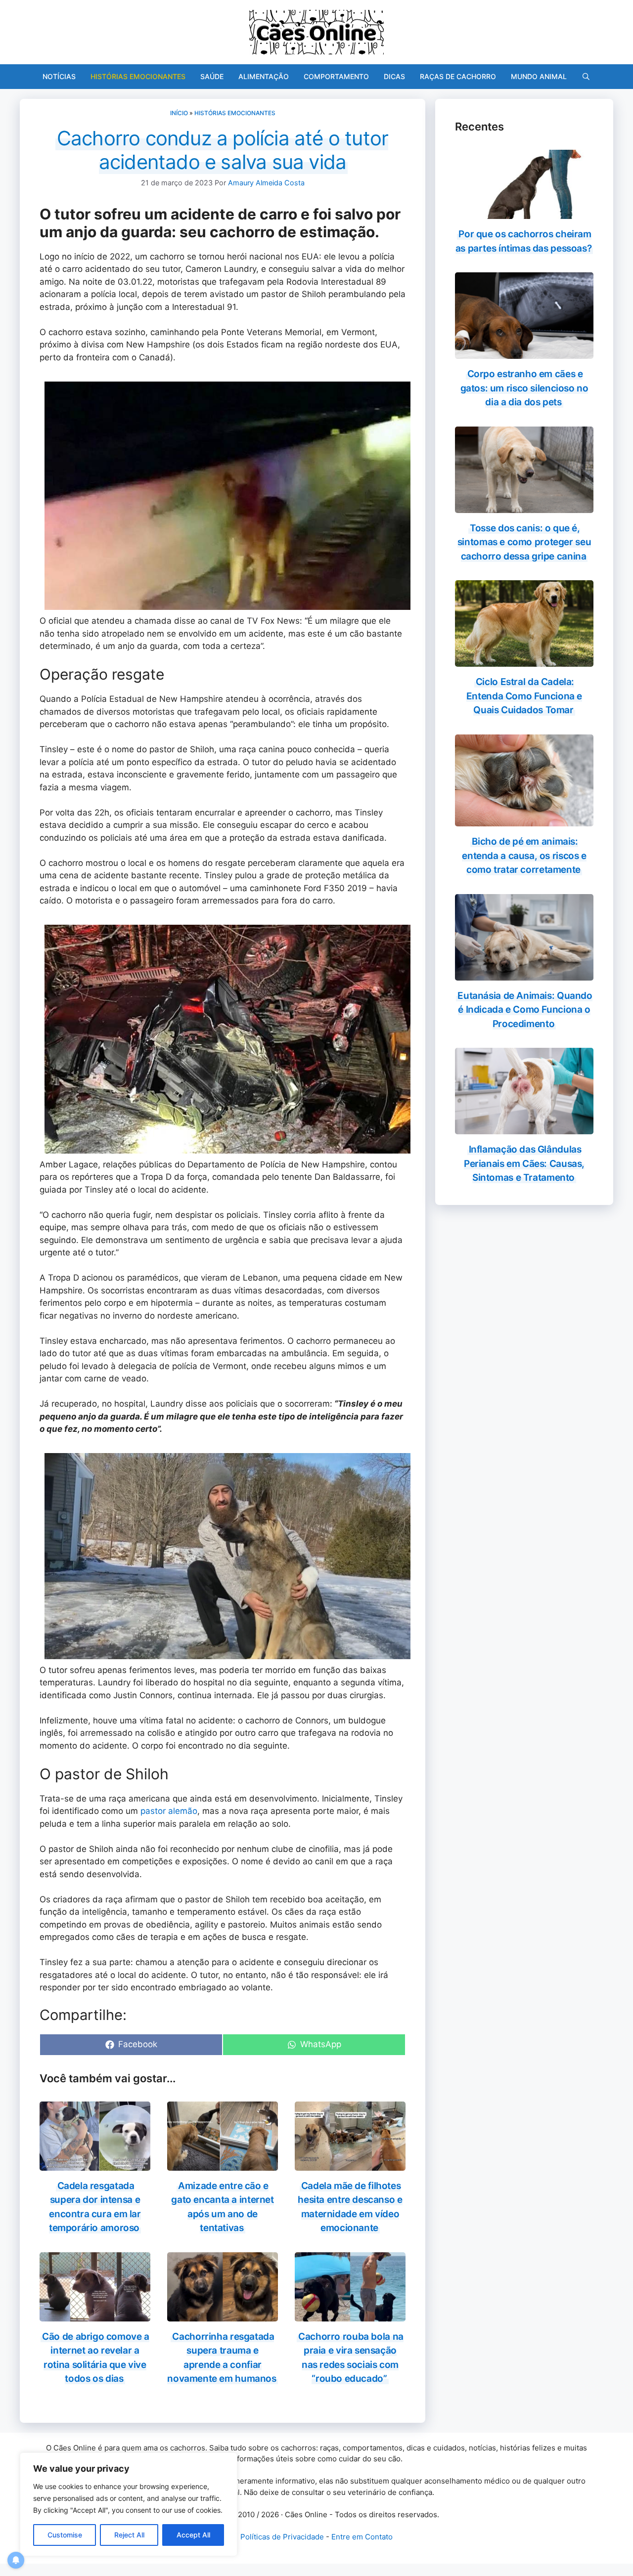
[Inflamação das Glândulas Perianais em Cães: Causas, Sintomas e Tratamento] (524, 1128)
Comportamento (336, 76)
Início (179, 113)
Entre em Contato (362, 2537)
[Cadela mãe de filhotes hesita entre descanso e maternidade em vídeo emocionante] (350, 2164)
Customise (65, 2535)
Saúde (212, 76)
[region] (129, 2504)
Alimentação (264, 76)
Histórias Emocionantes (138, 76)
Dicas (394, 76)
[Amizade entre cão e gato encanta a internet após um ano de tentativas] (223, 2164)
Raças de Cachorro (458, 76)
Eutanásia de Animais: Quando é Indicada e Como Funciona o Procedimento (525, 1010)
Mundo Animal (539, 76)
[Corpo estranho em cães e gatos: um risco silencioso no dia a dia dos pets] (524, 352)
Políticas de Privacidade (282, 2537)
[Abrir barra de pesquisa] (586, 77)
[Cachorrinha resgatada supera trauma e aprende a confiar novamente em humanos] (223, 2315)
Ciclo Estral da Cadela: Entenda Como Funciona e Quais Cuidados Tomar (524, 696)
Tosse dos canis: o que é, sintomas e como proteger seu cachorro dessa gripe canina (524, 542)
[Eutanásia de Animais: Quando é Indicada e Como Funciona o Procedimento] (524, 974)
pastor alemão (169, 1811)
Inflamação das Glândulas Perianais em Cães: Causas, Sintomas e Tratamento (524, 1163)
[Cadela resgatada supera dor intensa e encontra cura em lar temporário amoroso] (95, 2164)
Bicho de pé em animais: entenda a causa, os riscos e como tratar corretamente (524, 856)
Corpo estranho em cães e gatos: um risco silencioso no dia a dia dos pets (524, 388)
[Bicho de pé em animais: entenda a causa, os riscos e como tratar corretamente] (524, 820)
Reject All (129, 2535)
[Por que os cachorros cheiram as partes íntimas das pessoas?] (524, 213)
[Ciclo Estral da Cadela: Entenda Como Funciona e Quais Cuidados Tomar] (524, 660)
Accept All (193, 2535)
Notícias (59, 76)
